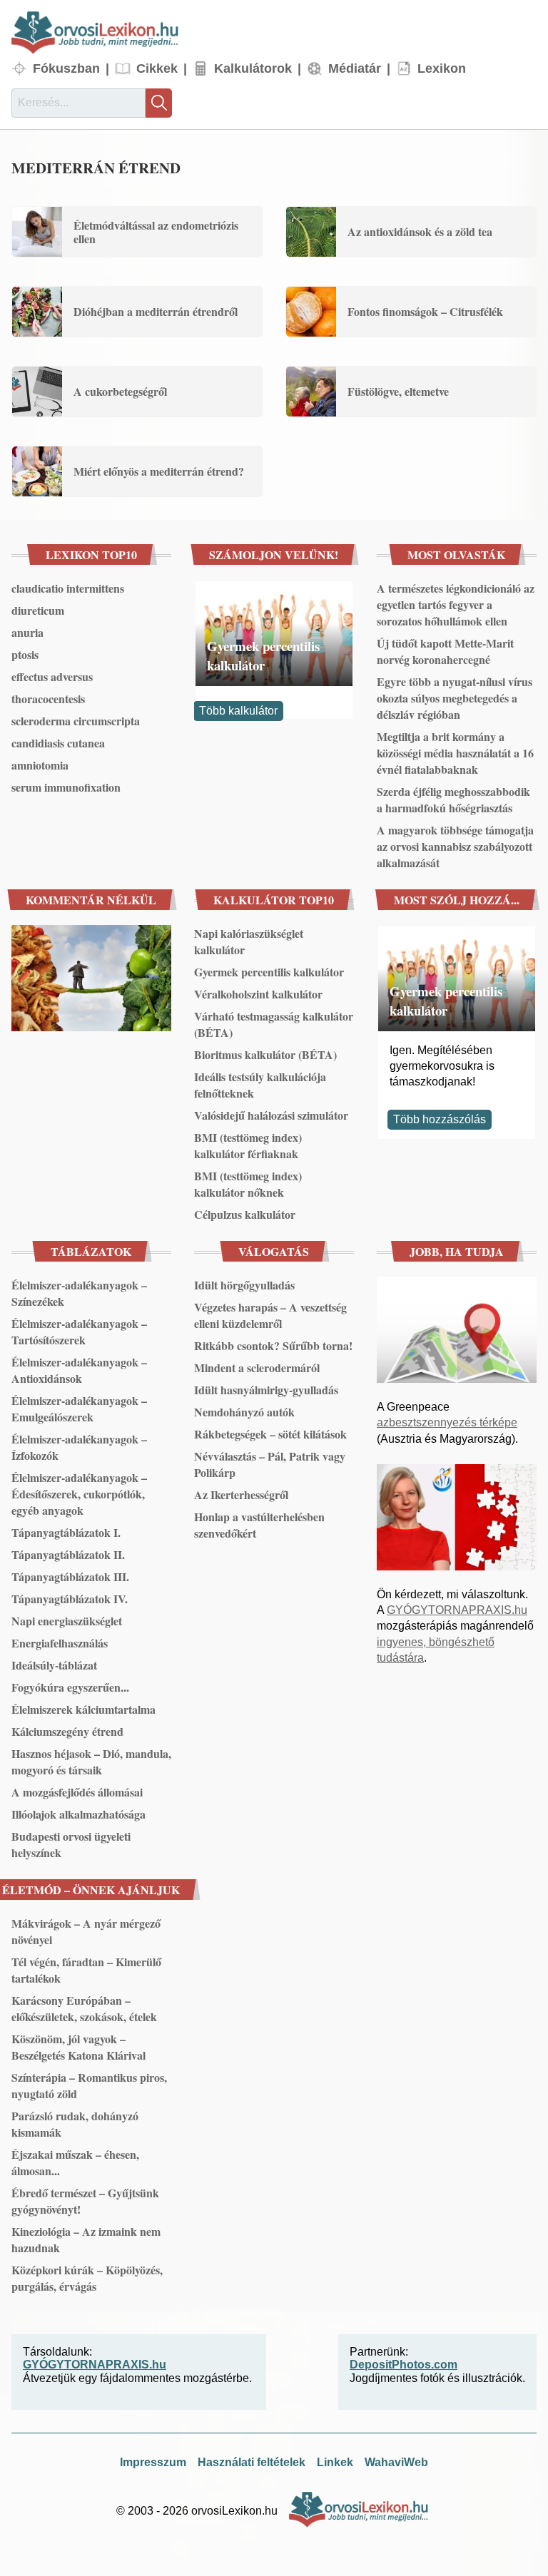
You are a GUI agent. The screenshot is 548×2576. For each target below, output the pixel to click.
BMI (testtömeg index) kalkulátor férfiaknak (248, 1145)
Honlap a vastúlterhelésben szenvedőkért (259, 1525)
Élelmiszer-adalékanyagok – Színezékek (79, 1293)
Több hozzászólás (440, 1119)
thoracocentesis (48, 699)
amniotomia (40, 765)
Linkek (335, 2462)
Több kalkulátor (238, 711)
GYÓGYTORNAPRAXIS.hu (457, 1610)
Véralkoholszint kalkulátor (258, 994)
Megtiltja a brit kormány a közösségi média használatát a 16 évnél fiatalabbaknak (455, 753)
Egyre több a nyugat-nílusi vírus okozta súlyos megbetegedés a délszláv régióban (455, 698)
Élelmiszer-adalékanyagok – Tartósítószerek (79, 1332)
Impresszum (153, 2462)
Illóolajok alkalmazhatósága (78, 1814)
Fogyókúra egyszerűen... (70, 1687)
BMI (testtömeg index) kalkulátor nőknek (248, 1184)
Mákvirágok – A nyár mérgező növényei (86, 1931)
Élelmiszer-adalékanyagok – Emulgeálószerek (79, 1409)
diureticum (38, 610)
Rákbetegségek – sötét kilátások (270, 1434)
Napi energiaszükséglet (67, 1621)
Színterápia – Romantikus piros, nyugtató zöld (89, 2085)
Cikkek (157, 68)
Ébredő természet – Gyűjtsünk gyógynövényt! (85, 2201)
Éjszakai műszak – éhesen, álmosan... (75, 2162)
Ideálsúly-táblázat (54, 1665)
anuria (27, 632)
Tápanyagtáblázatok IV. (70, 1599)
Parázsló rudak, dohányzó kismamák (75, 2124)
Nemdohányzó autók (244, 1412)
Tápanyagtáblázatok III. (70, 1576)
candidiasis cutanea (58, 743)
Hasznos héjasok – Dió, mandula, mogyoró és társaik (91, 1762)
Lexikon (442, 68)
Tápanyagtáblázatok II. (68, 1554)
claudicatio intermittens (68, 588)
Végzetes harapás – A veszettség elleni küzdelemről (270, 1315)
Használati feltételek (252, 2462)
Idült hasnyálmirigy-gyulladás (266, 1390)
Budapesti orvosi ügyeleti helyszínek (71, 1844)
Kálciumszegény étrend (67, 1731)
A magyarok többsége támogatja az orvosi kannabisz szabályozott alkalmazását (455, 846)
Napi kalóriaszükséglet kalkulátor (249, 941)
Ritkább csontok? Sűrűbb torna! (273, 1345)
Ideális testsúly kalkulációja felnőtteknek (260, 1085)
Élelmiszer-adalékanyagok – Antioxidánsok (79, 1370)
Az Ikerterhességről (241, 1494)
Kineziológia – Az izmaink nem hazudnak (86, 2239)
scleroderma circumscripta (76, 721)
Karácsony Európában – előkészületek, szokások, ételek (84, 2008)
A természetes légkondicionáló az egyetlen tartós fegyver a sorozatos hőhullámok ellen (456, 604)
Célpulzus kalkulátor (245, 1214)
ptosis (25, 654)
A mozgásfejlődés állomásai (77, 1792)
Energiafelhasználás (60, 1643)
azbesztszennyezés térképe (447, 1422)
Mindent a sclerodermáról (257, 1368)
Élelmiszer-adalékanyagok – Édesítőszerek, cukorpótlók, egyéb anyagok (79, 1494)
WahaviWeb (396, 2462)
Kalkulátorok (253, 68)
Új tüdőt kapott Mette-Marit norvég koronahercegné (445, 651)
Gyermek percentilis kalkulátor (263, 655)
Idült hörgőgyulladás (244, 1285)
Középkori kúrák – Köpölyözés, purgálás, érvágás (87, 2278)
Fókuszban (66, 68)
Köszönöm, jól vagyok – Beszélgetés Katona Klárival (78, 2047)
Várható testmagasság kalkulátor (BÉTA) (274, 1024)
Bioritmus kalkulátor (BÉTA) (265, 1054)
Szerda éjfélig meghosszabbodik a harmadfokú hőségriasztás (453, 799)
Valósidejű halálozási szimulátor (271, 1115)
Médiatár (355, 68)
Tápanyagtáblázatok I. (66, 1532)
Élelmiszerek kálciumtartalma (83, 1709)
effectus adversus (52, 676)
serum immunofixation (66, 787)
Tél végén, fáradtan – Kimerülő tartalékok (86, 1970)
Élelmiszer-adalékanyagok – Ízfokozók (79, 1447)
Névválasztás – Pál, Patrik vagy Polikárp (270, 1464)
